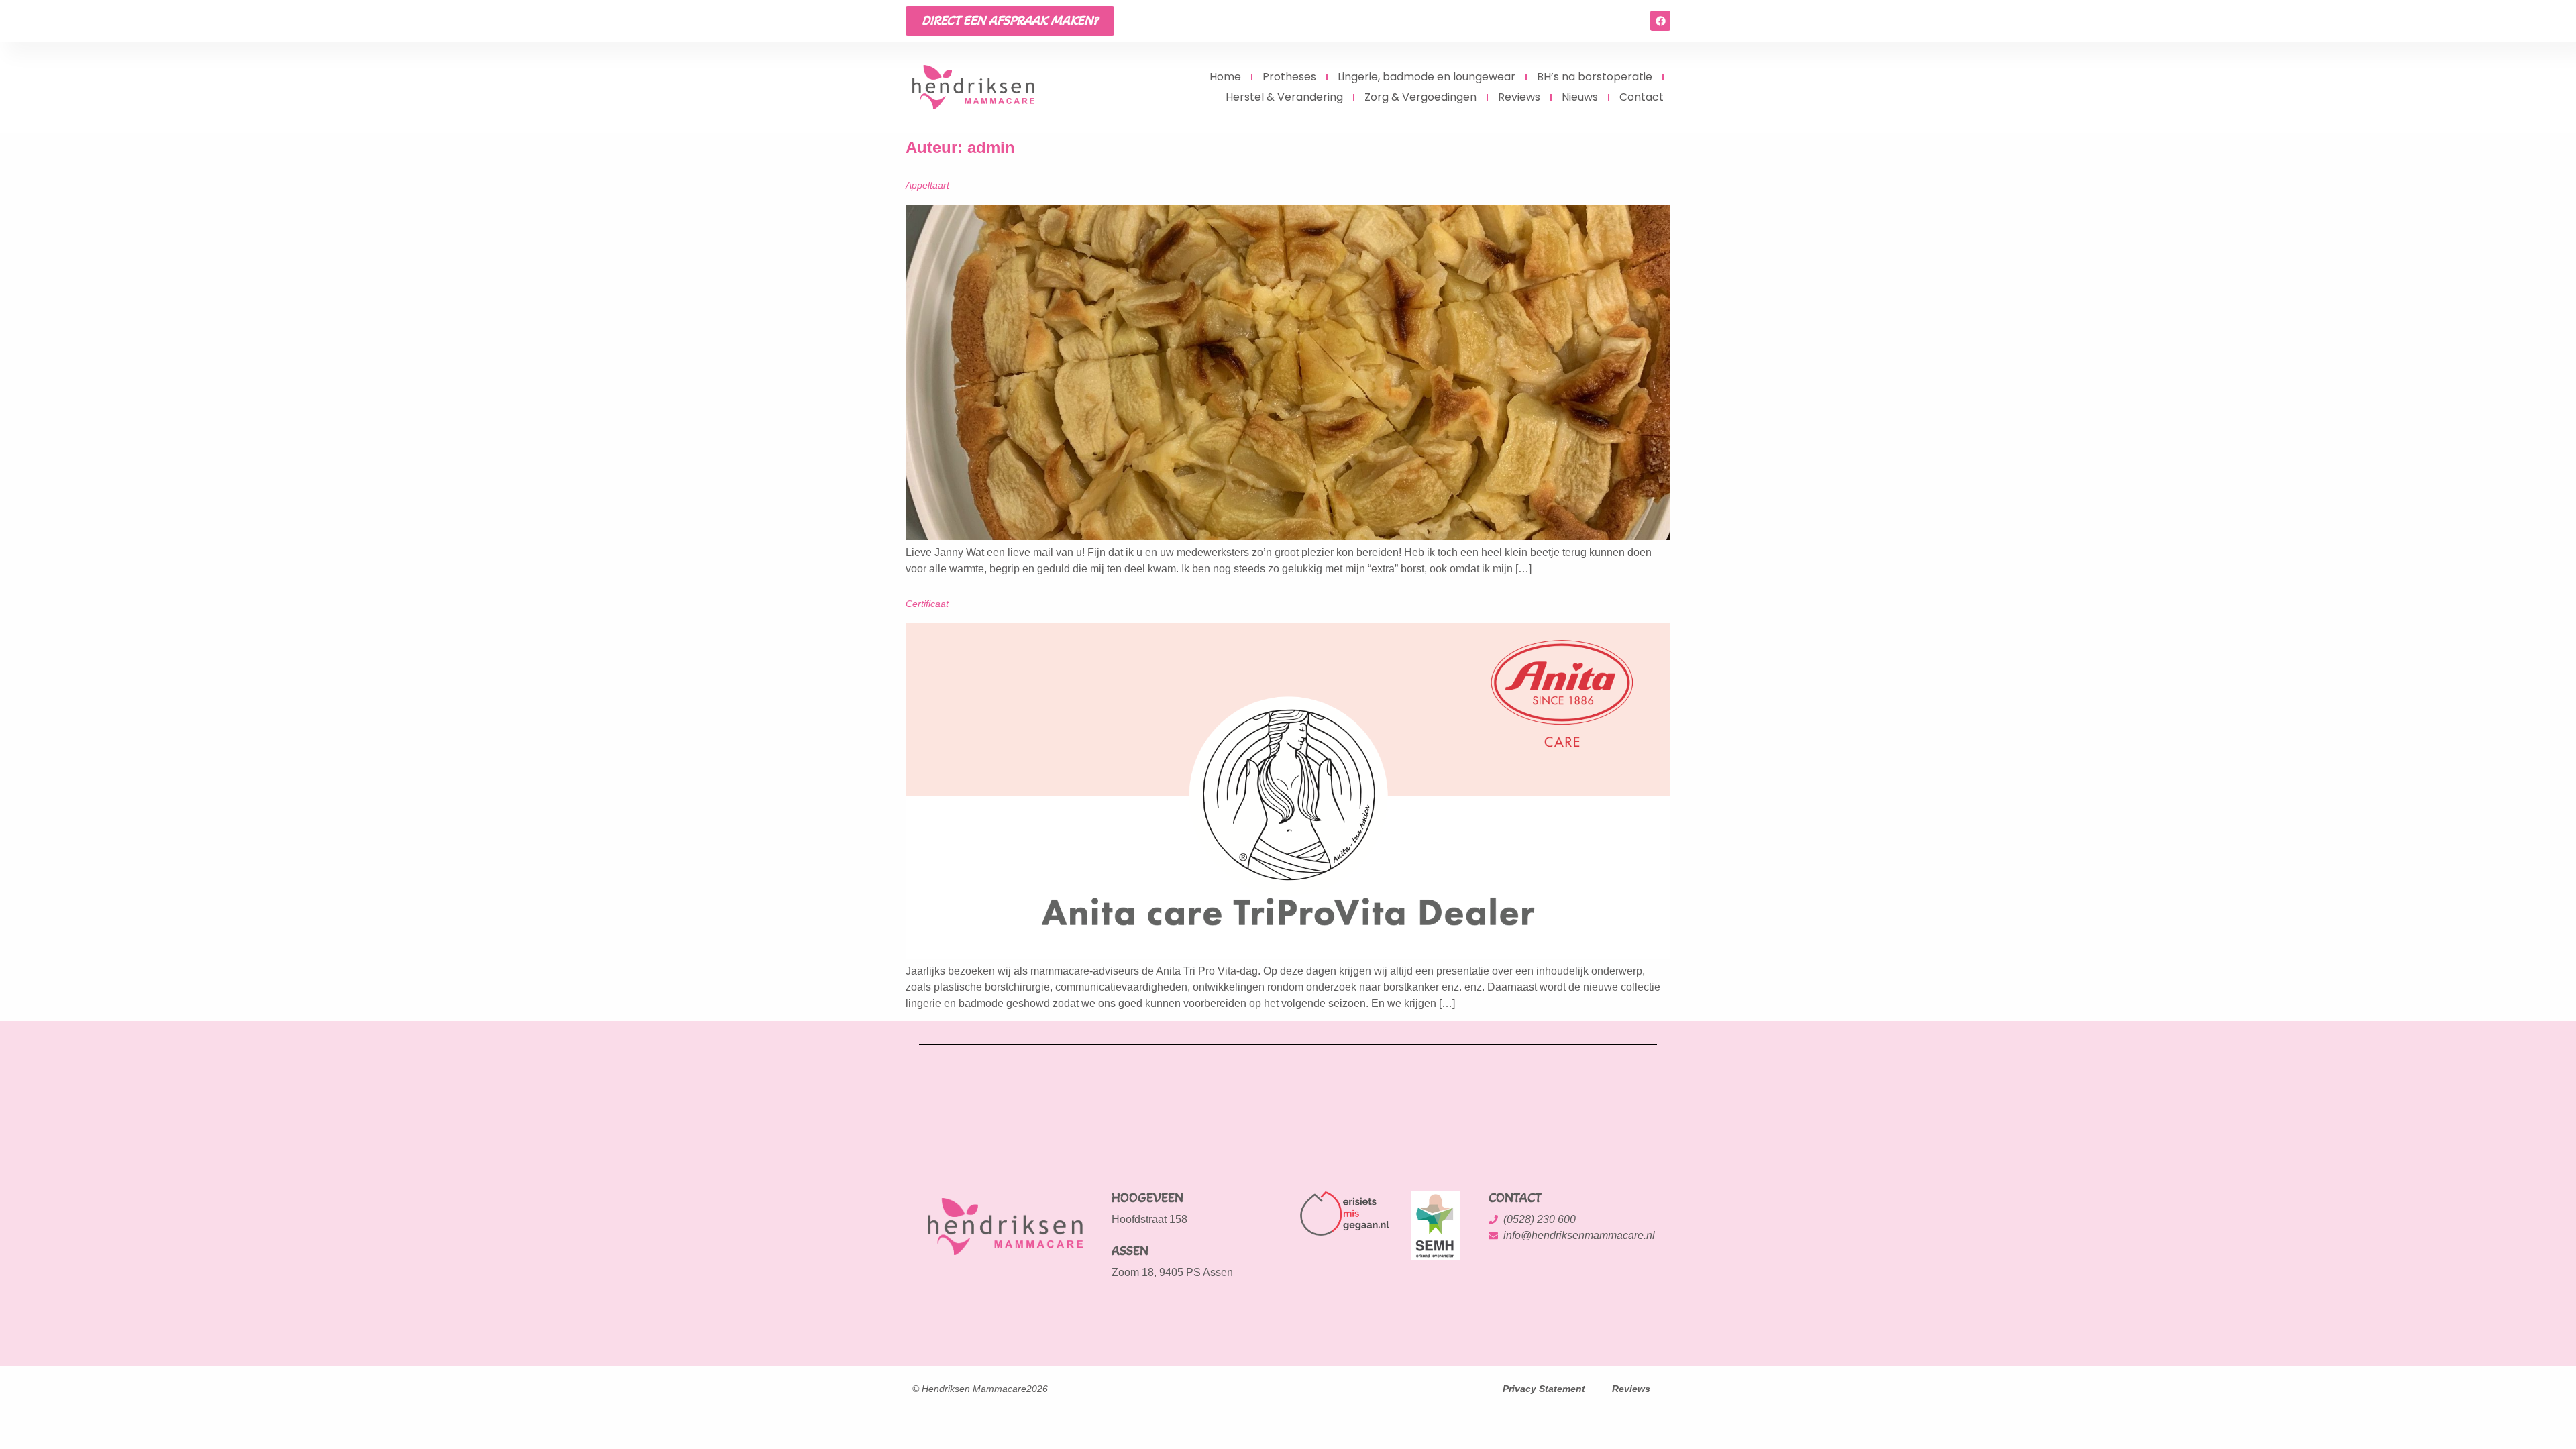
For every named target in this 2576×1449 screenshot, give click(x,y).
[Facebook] (1660, 21)
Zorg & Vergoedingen (1420, 97)
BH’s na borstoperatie (1595, 77)
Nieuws (1580, 97)
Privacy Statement (1544, 1389)
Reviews (1519, 97)
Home (1225, 77)
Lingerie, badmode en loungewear (1427, 77)
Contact (1642, 97)
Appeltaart (927, 185)
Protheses (1289, 77)
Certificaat (927, 604)
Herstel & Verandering (1284, 97)
